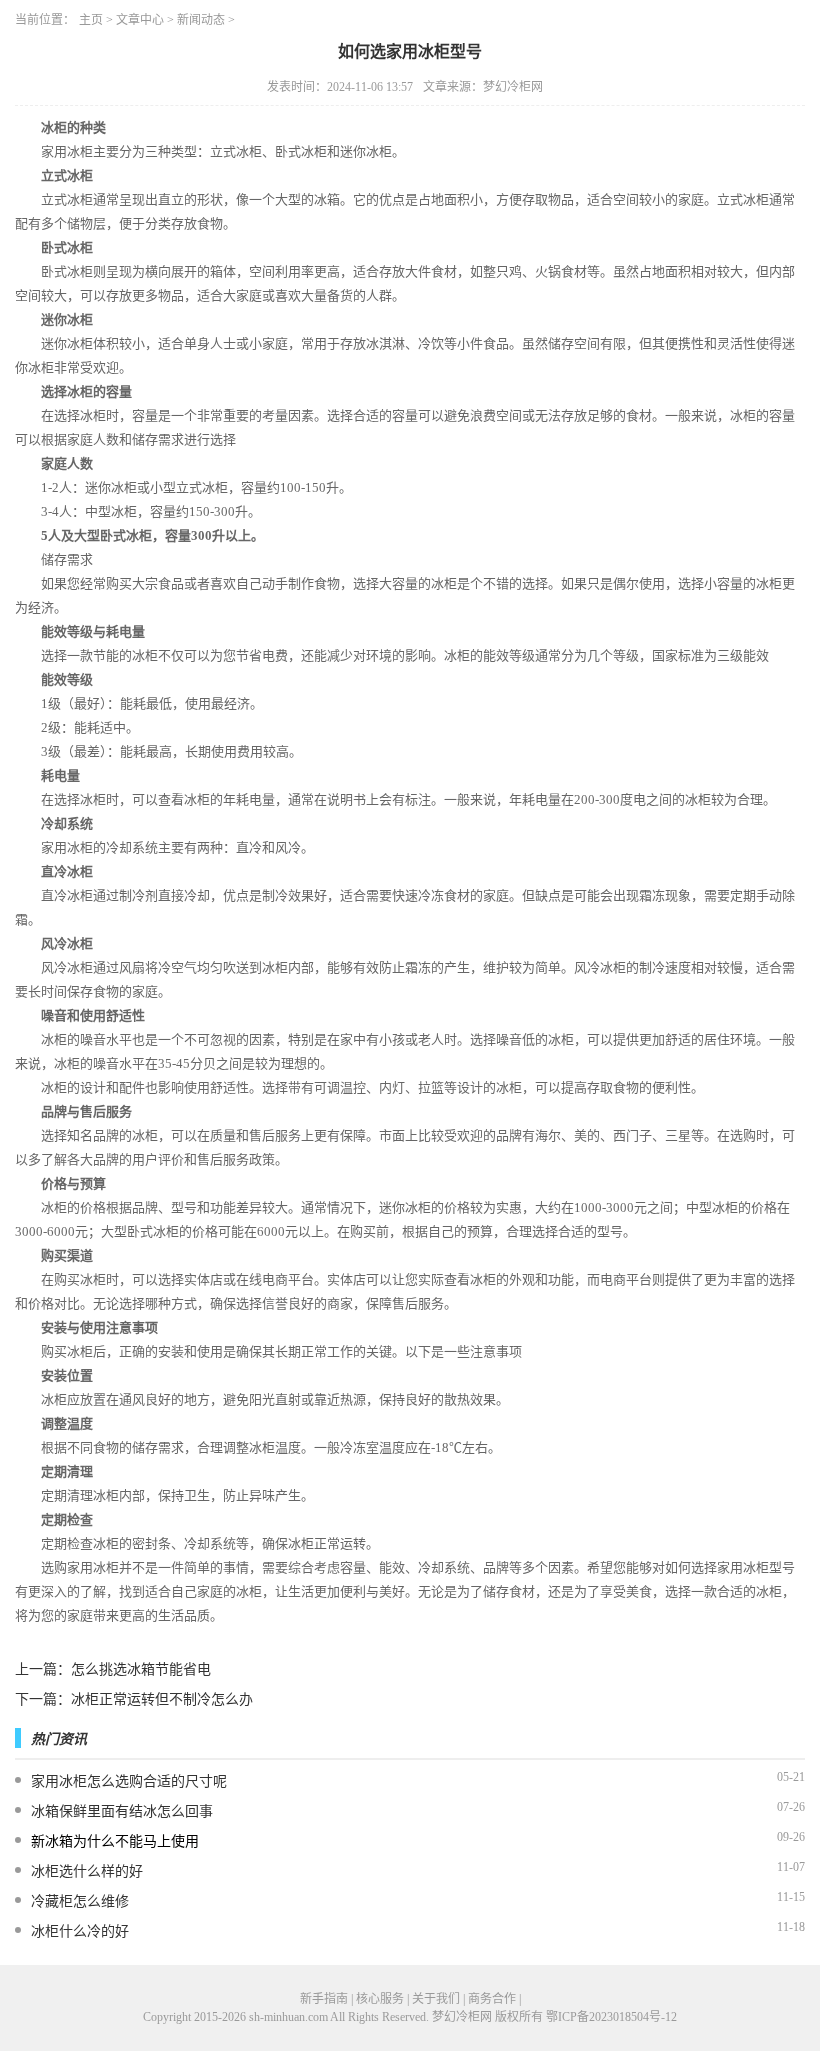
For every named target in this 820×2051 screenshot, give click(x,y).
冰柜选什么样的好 (87, 1871)
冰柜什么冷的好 (80, 1931)
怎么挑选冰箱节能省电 (141, 1669)
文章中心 (140, 20)
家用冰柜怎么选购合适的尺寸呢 (129, 1781)
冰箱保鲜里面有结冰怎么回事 (122, 1811)
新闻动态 (201, 20)
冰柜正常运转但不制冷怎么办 (162, 1699)
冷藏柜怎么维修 (80, 1901)
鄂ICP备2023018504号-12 (611, 2017)
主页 (91, 20)
